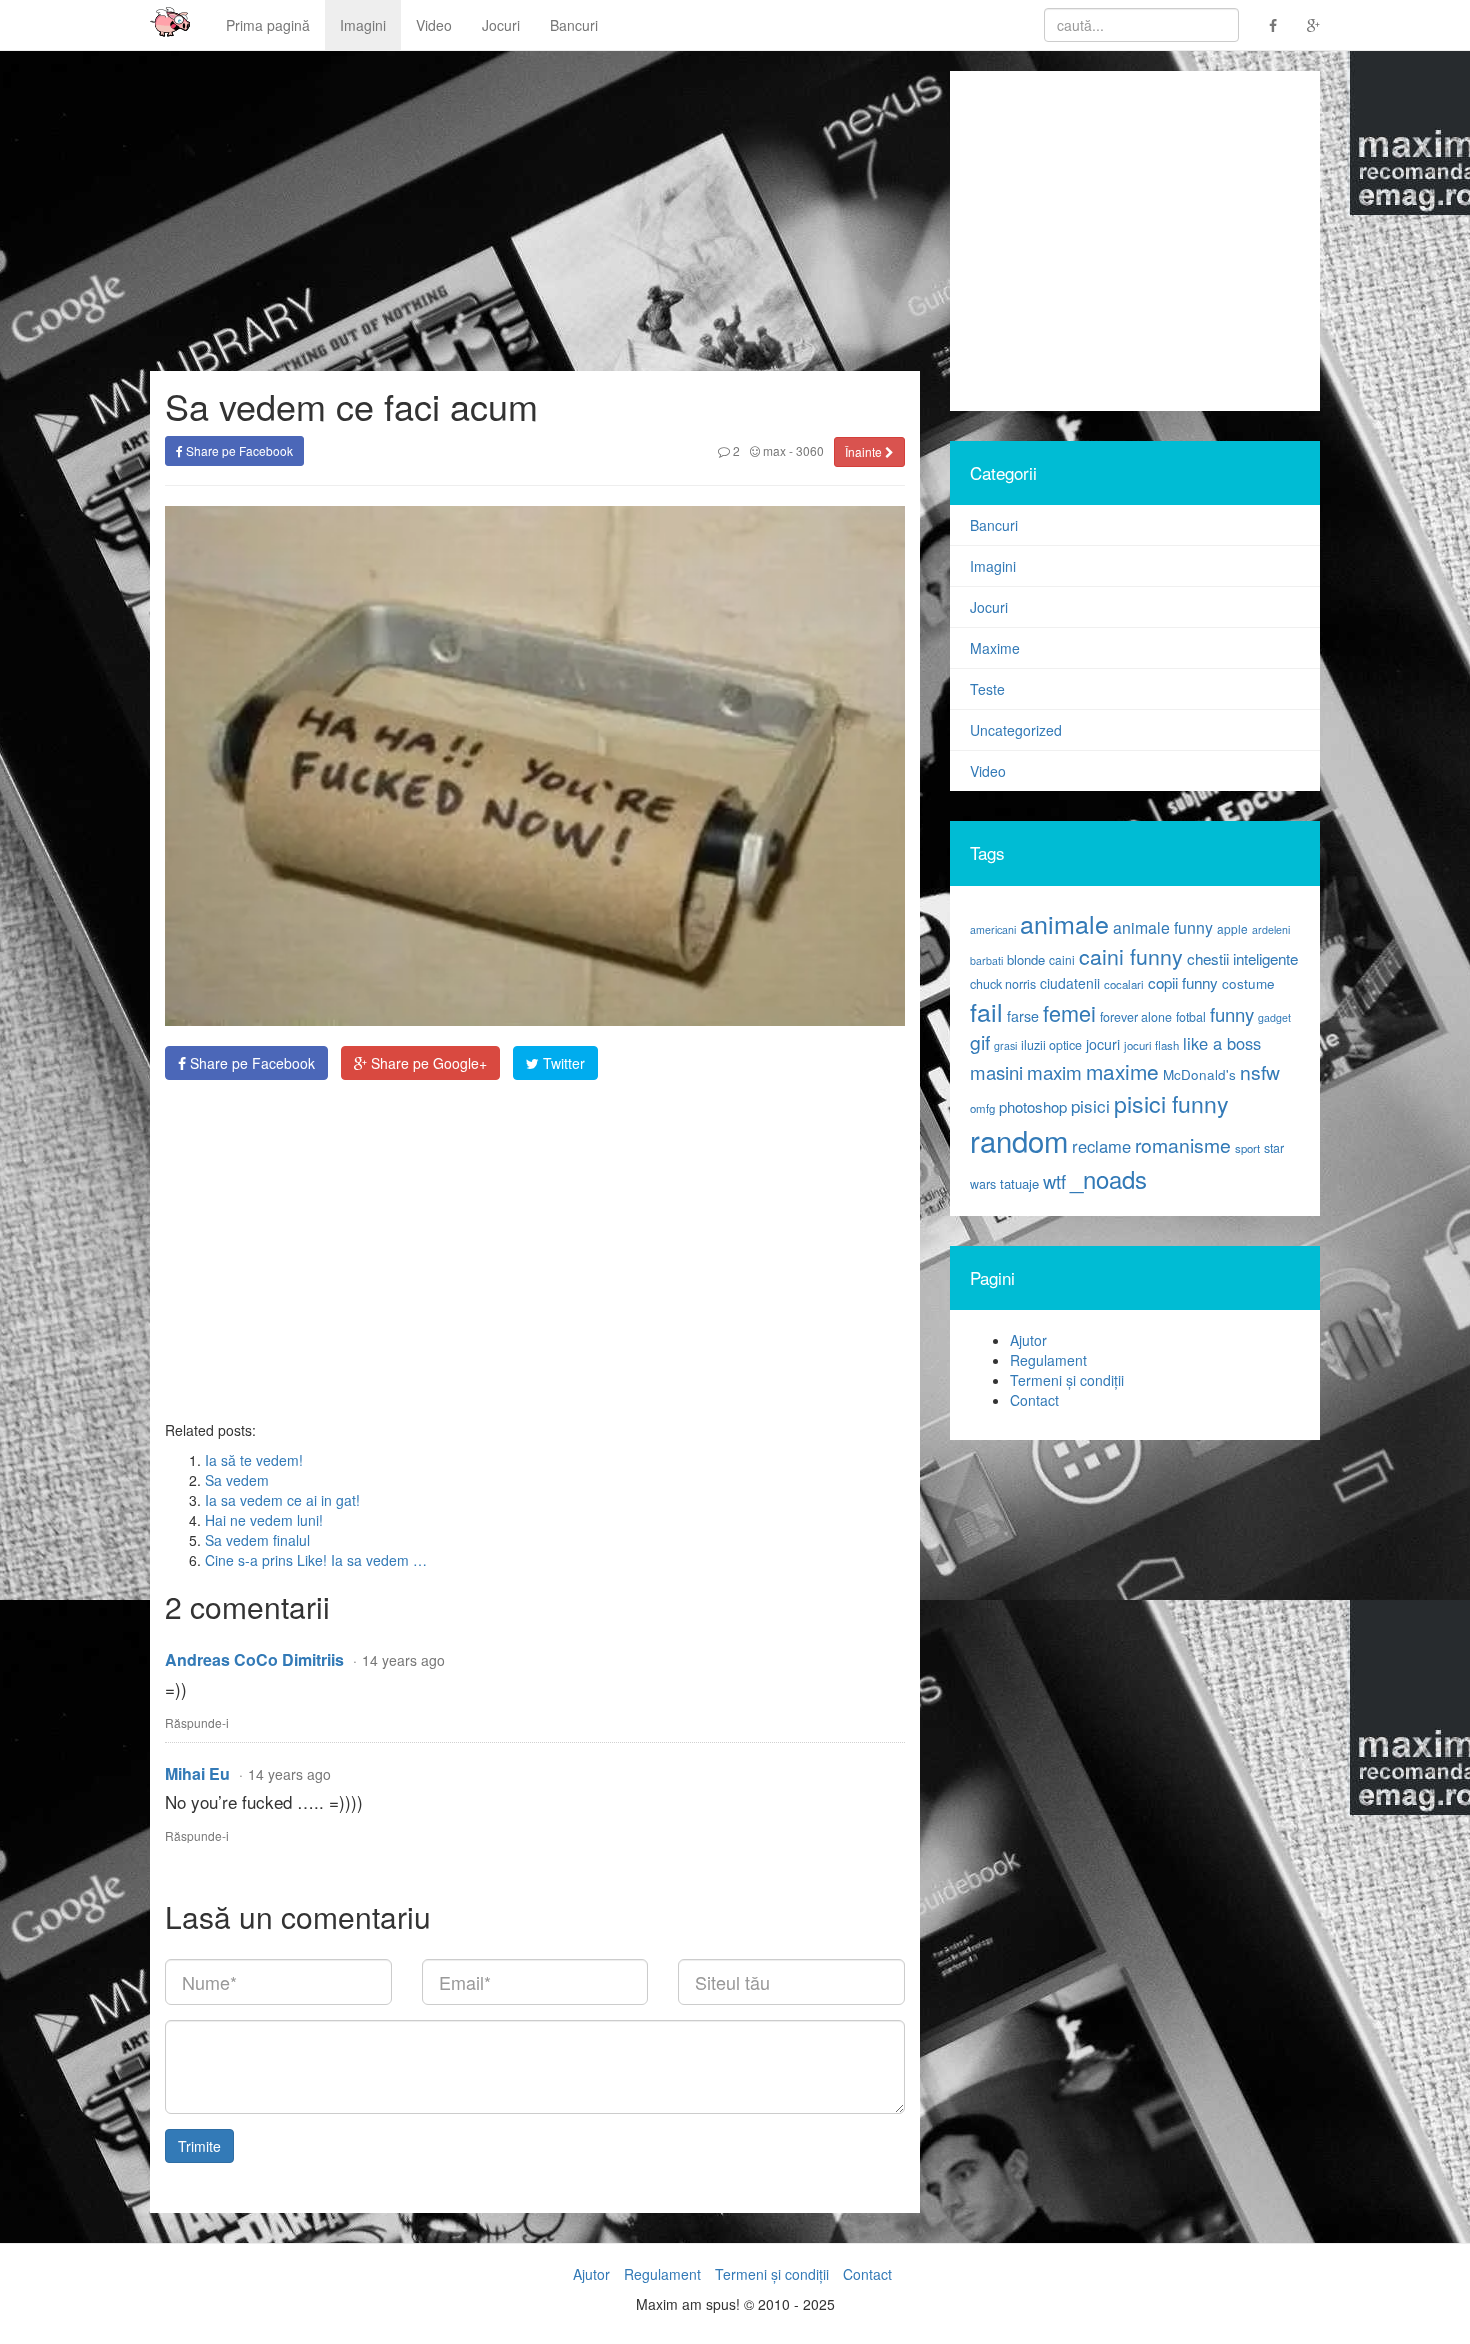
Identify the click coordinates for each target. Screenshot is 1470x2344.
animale (1064, 923)
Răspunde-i (197, 1722)
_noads (1108, 1178)
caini (1062, 959)
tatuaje (1019, 1183)
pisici (1090, 1105)
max (773, 450)
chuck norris (1003, 984)
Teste (987, 689)
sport (1247, 1148)
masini (996, 1072)
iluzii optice (1051, 1045)
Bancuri (574, 25)
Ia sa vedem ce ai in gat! (282, 1500)
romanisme (1183, 1145)
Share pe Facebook (238, 450)
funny (1232, 1014)
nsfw (1260, 1072)
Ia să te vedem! (254, 1460)
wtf (1054, 1181)
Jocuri (501, 25)
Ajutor (1028, 1340)
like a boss (1222, 1043)
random (1019, 1140)
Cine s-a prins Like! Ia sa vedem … (316, 1560)
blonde (1026, 959)
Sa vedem (237, 1480)
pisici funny (1171, 1103)
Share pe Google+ (427, 1063)
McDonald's (1199, 1074)
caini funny (1131, 955)
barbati (986, 960)
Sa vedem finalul (257, 1540)
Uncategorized (1016, 730)
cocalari (1124, 984)
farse (1023, 1016)
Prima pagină (268, 25)
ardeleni (1271, 929)
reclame (1101, 1146)
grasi (1005, 1045)
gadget (1274, 1017)
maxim (1054, 1071)
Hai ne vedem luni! (264, 1520)
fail (986, 1011)
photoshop (1033, 1106)
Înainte (865, 451)
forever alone (1136, 1017)
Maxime (995, 648)
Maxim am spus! (163, 25)
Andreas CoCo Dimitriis (254, 1659)
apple (1232, 928)
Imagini (363, 25)
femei (1069, 1012)
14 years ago (403, 1660)
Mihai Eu (197, 1773)
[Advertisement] (535, 1250)
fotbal (1191, 1017)
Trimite (199, 2146)
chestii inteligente (1242, 958)
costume (1248, 983)
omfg (982, 1108)
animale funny (1163, 927)
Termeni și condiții (1067, 1380)
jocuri (1103, 1044)
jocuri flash (1151, 1045)
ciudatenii (1070, 983)
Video (434, 25)
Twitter (562, 1063)
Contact (1034, 1400)
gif (980, 1042)
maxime (1122, 1071)
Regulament (1048, 1360)
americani (993, 929)
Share (250, 1063)
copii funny (1183, 982)
